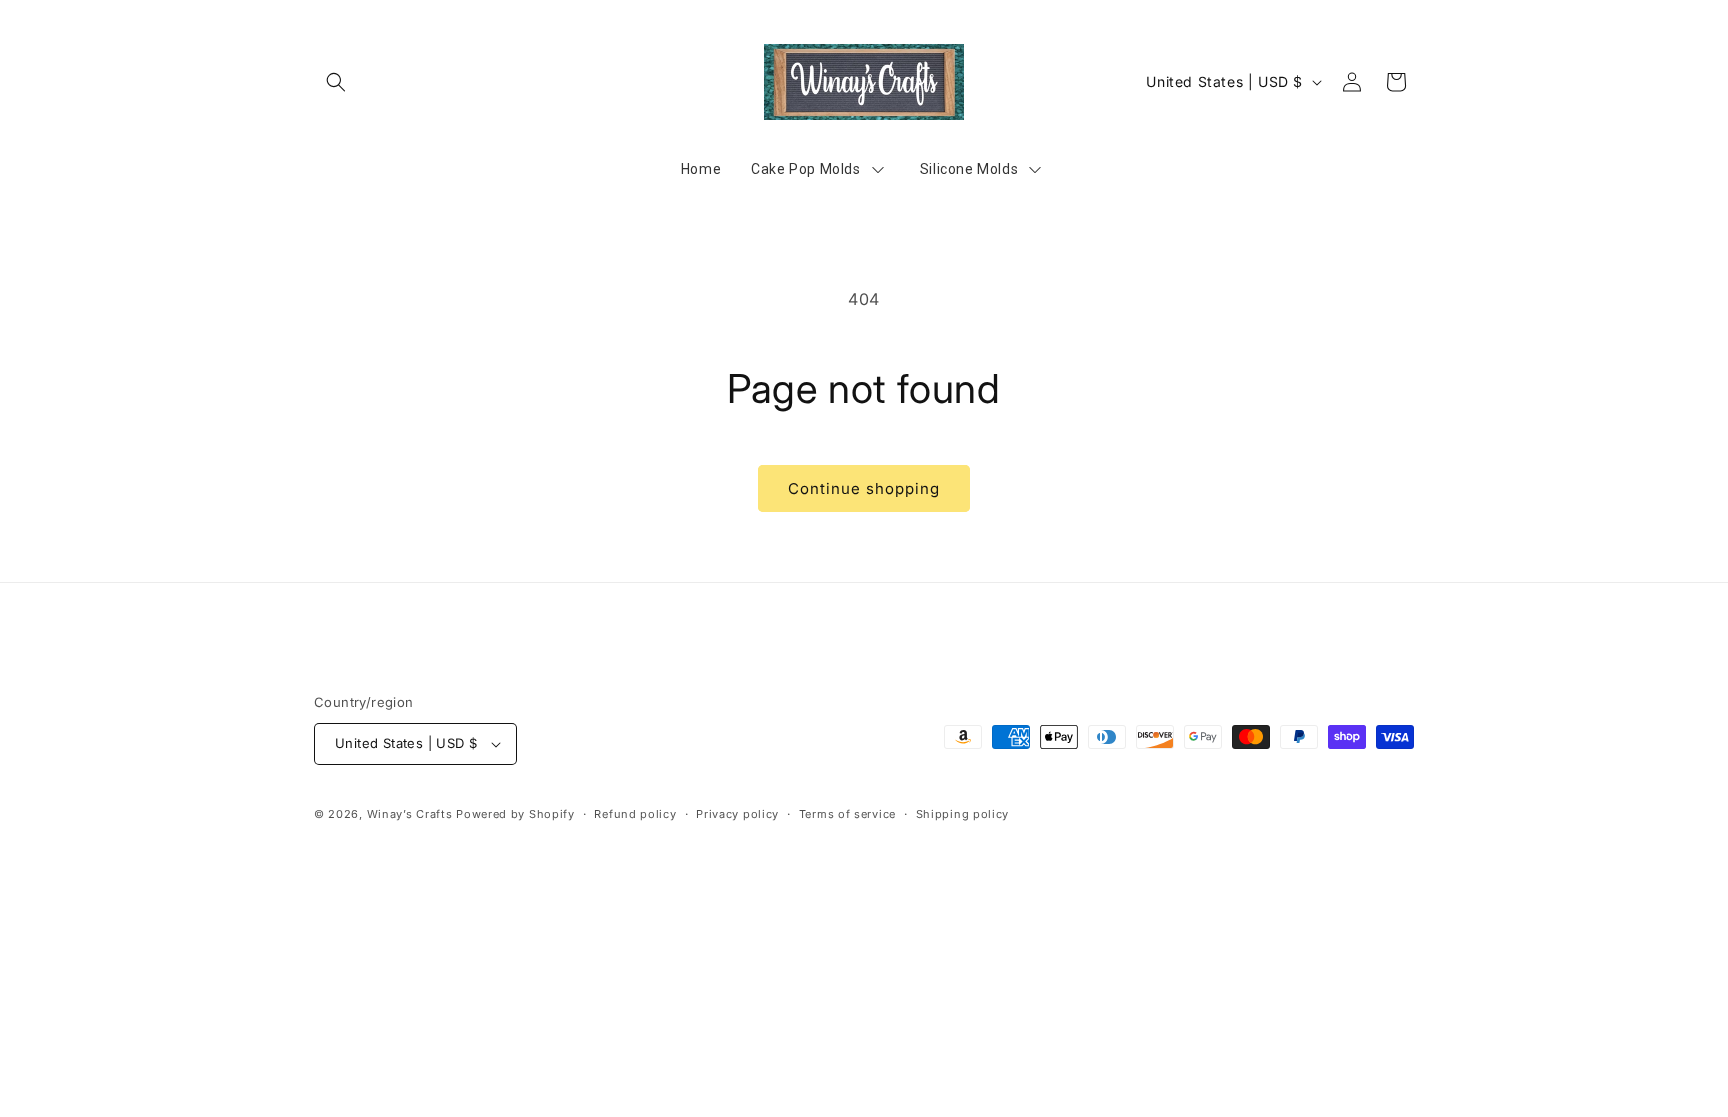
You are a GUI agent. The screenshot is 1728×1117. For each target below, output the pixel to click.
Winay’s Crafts (410, 814)
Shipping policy (963, 814)
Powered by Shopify (515, 814)
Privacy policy (737, 814)
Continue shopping (864, 488)
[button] (336, 82)
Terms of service (847, 814)
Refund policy (635, 814)
